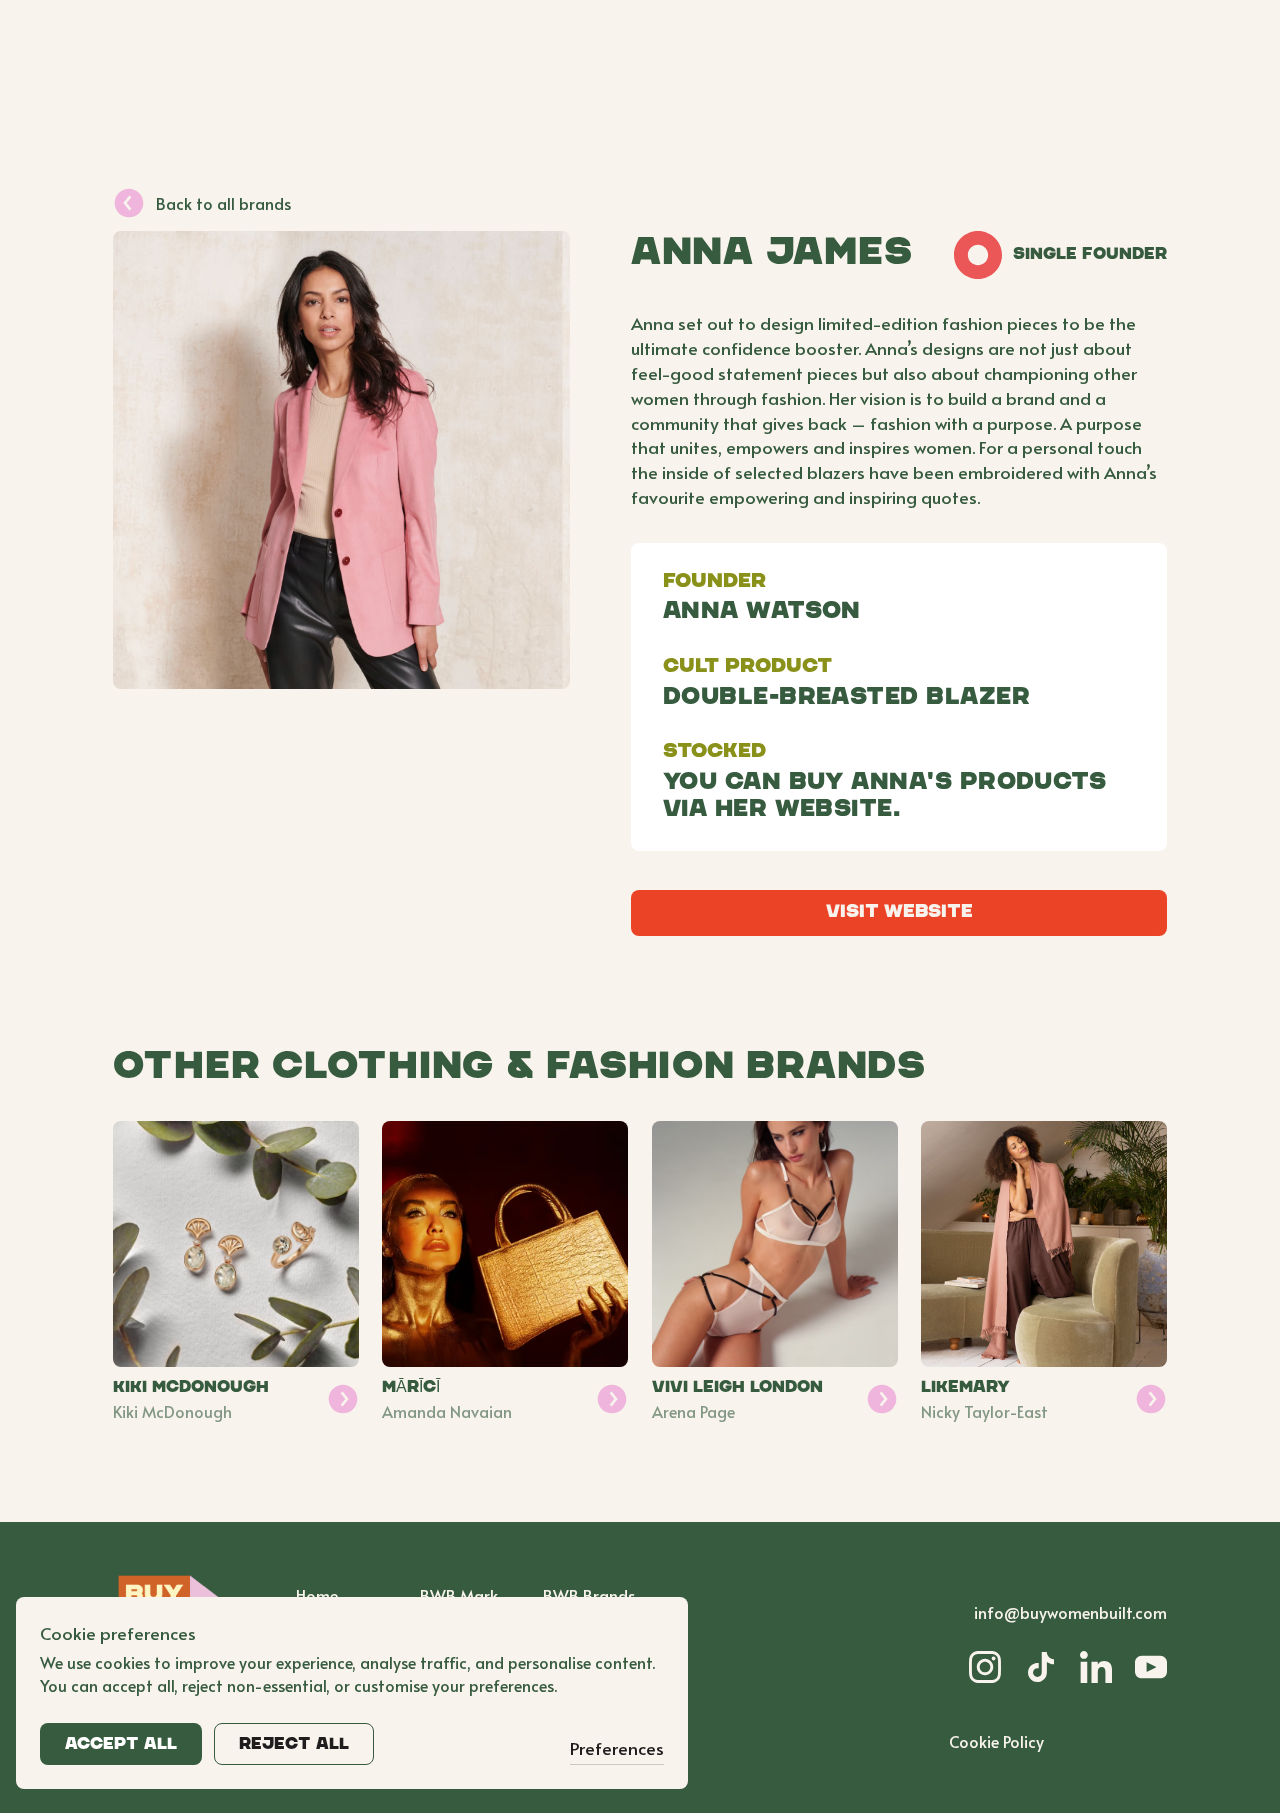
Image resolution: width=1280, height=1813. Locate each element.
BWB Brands (589, 1595)
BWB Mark (459, 1595)
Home (317, 1595)
